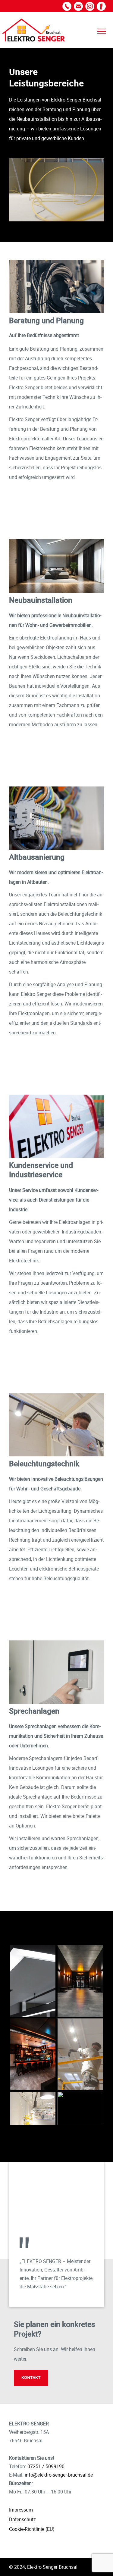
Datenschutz (22, 2519)
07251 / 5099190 (46, 2466)
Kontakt (31, 2377)
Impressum (21, 2510)
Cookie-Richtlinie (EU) (32, 2529)
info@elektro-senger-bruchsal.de (59, 2475)
